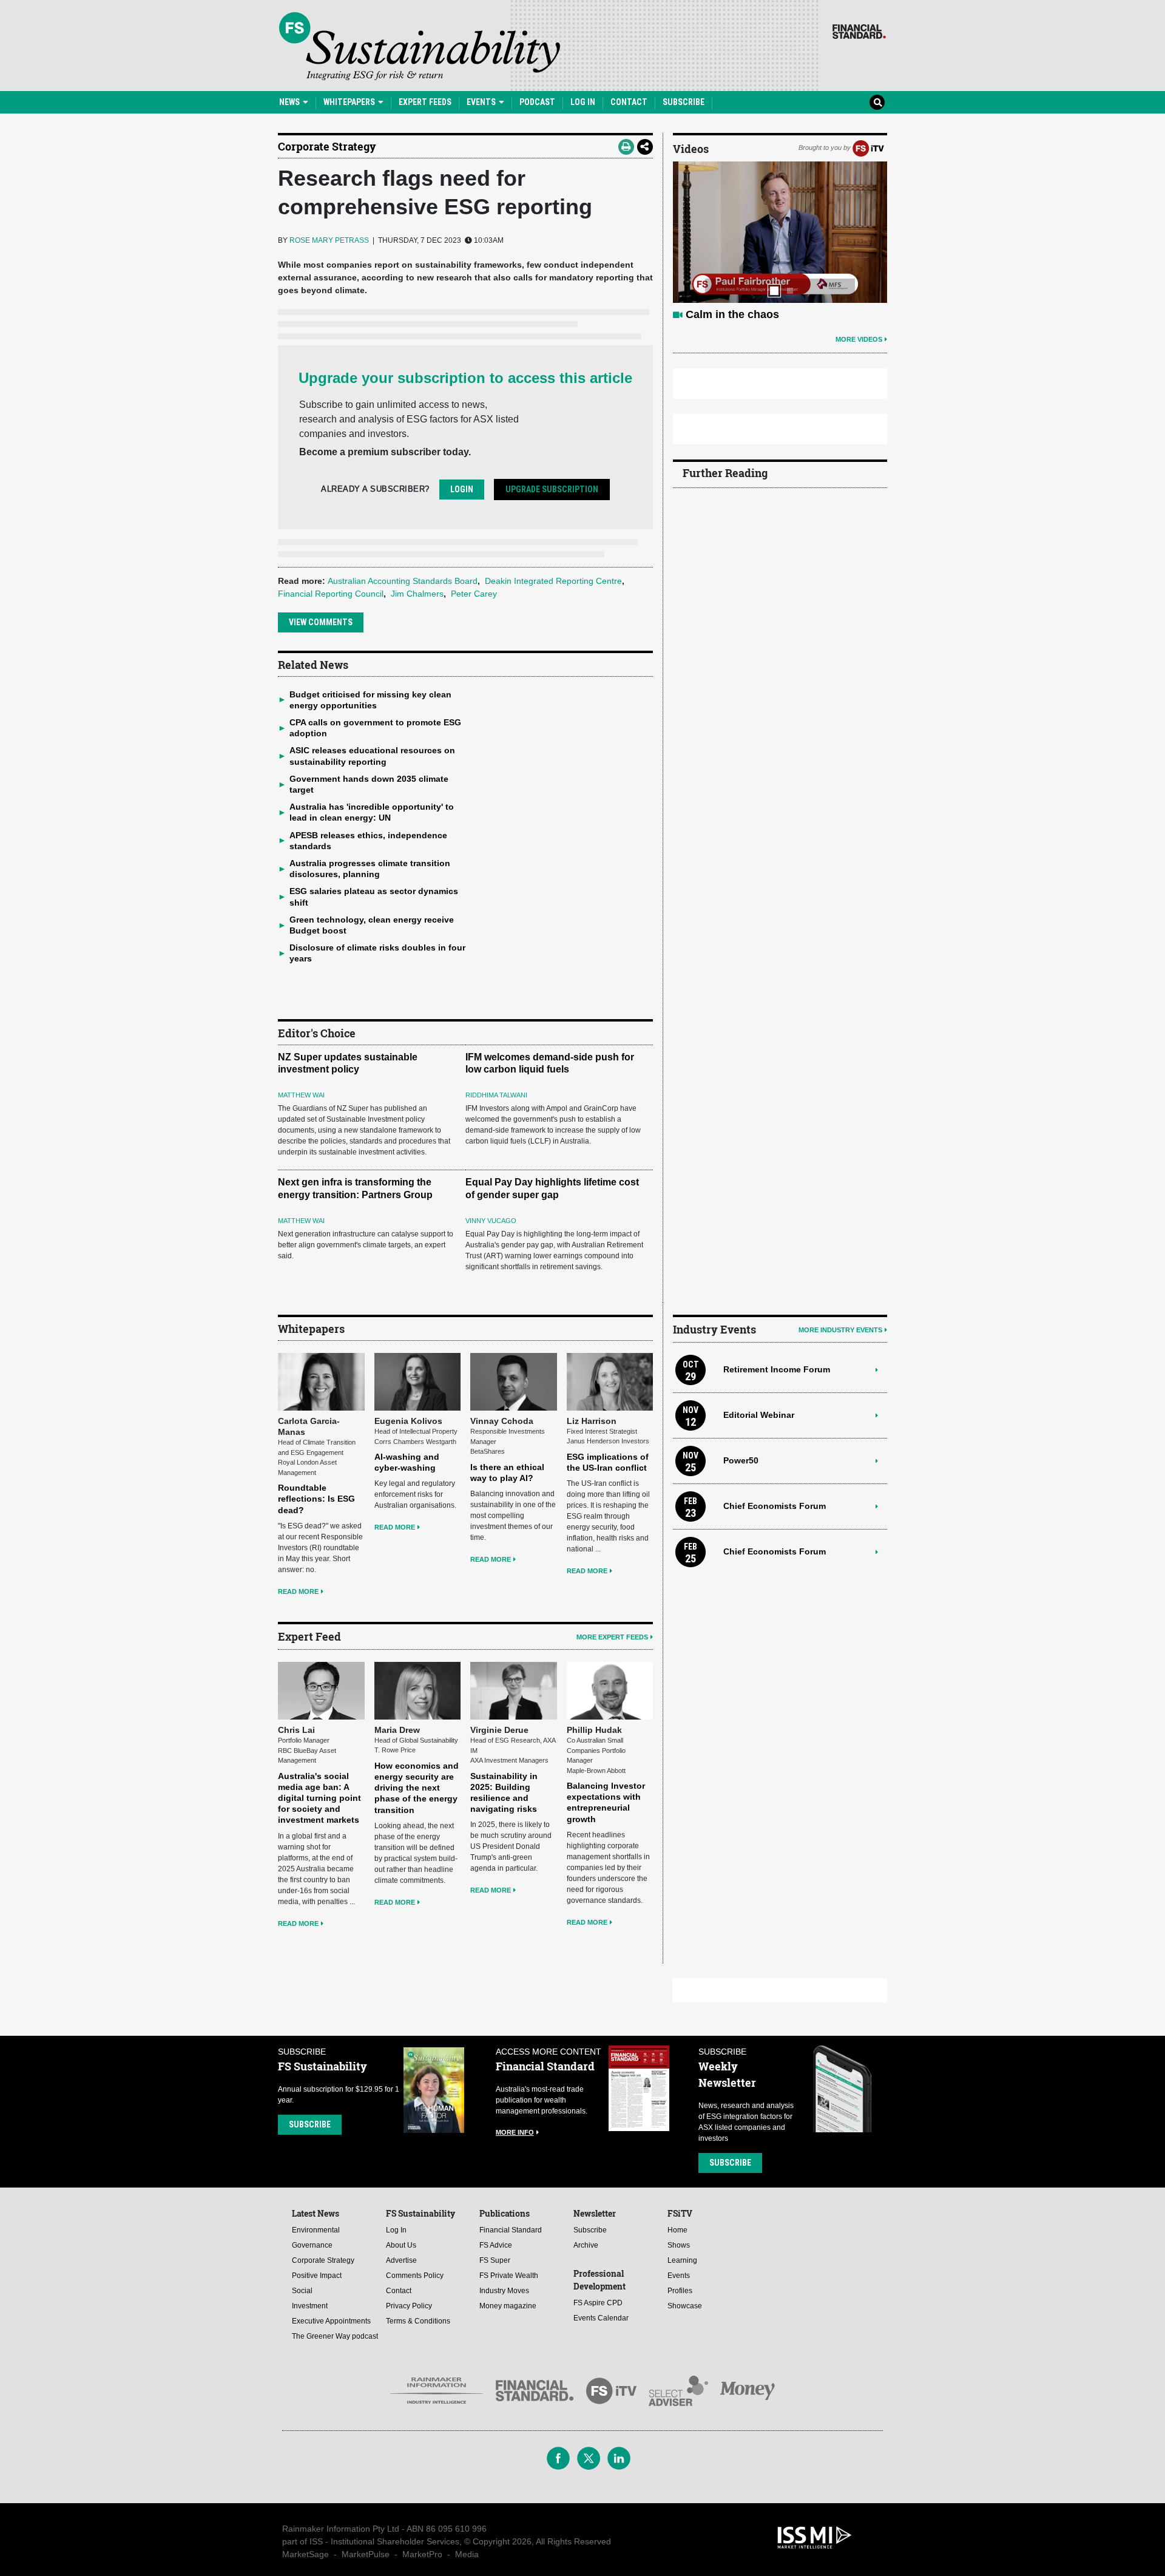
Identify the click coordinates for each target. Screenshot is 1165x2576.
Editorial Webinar (759, 1415)
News (290, 102)
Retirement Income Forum (777, 1369)
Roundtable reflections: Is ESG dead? (316, 1499)
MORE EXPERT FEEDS (612, 1637)
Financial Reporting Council (331, 594)
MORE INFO (515, 2132)
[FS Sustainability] (420, 46)
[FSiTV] (868, 147)
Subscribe (684, 102)
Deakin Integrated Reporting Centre (553, 581)
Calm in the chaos (732, 314)
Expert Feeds (425, 102)
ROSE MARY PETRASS (329, 240)
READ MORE (298, 1591)
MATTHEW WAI (301, 1095)
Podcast (537, 102)
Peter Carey (474, 594)
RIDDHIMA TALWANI (496, 1095)
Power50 (741, 1460)
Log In (583, 102)
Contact (629, 102)
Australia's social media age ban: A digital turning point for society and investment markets (319, 1798)
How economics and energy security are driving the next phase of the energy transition (417, 1788)
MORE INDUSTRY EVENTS (840, 1330)
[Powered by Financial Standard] (859, 32)
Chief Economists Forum (775, 1506)
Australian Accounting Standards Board (403, 581)
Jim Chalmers (417, 594)
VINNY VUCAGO (491, 1221)
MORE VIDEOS (859, 339)
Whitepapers (350, 102)
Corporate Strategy (327, 146)
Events (482, 102)
